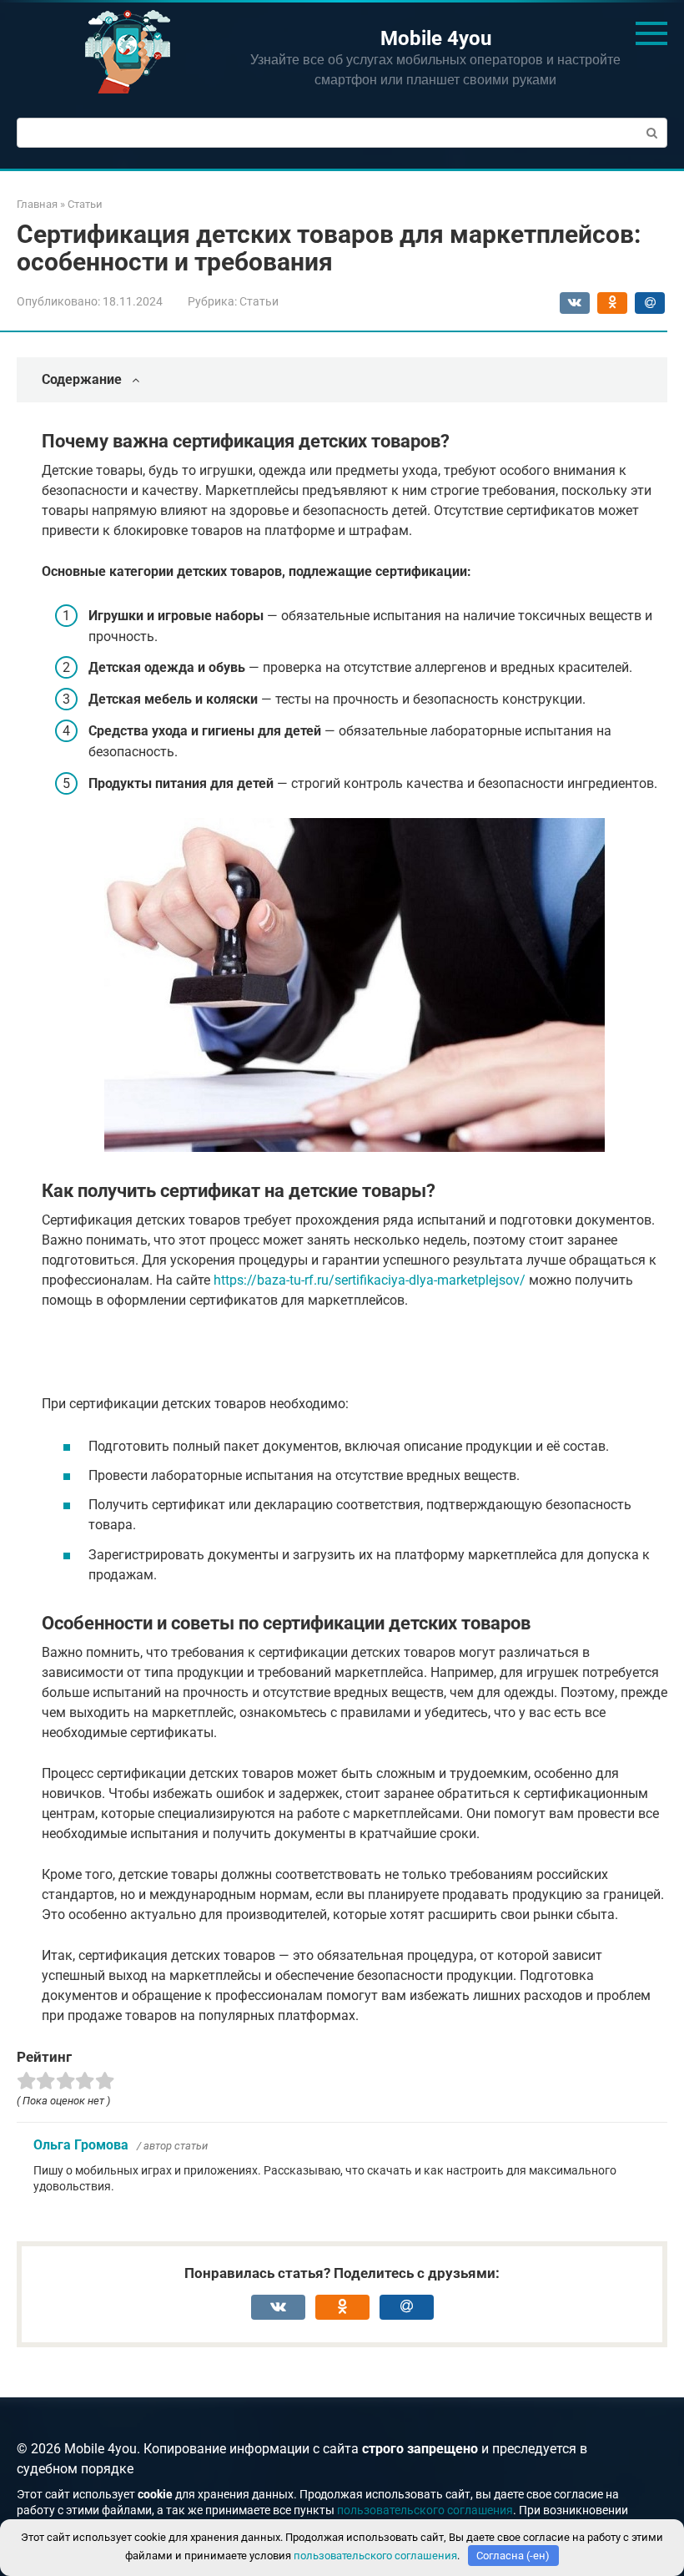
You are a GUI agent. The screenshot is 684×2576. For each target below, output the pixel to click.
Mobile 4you (436, 38)
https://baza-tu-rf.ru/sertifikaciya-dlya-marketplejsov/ (370, 1280)
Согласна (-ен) (513, 2556)
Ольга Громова (81, 2145)
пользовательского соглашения (425, 2510)
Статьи (259, 301)
